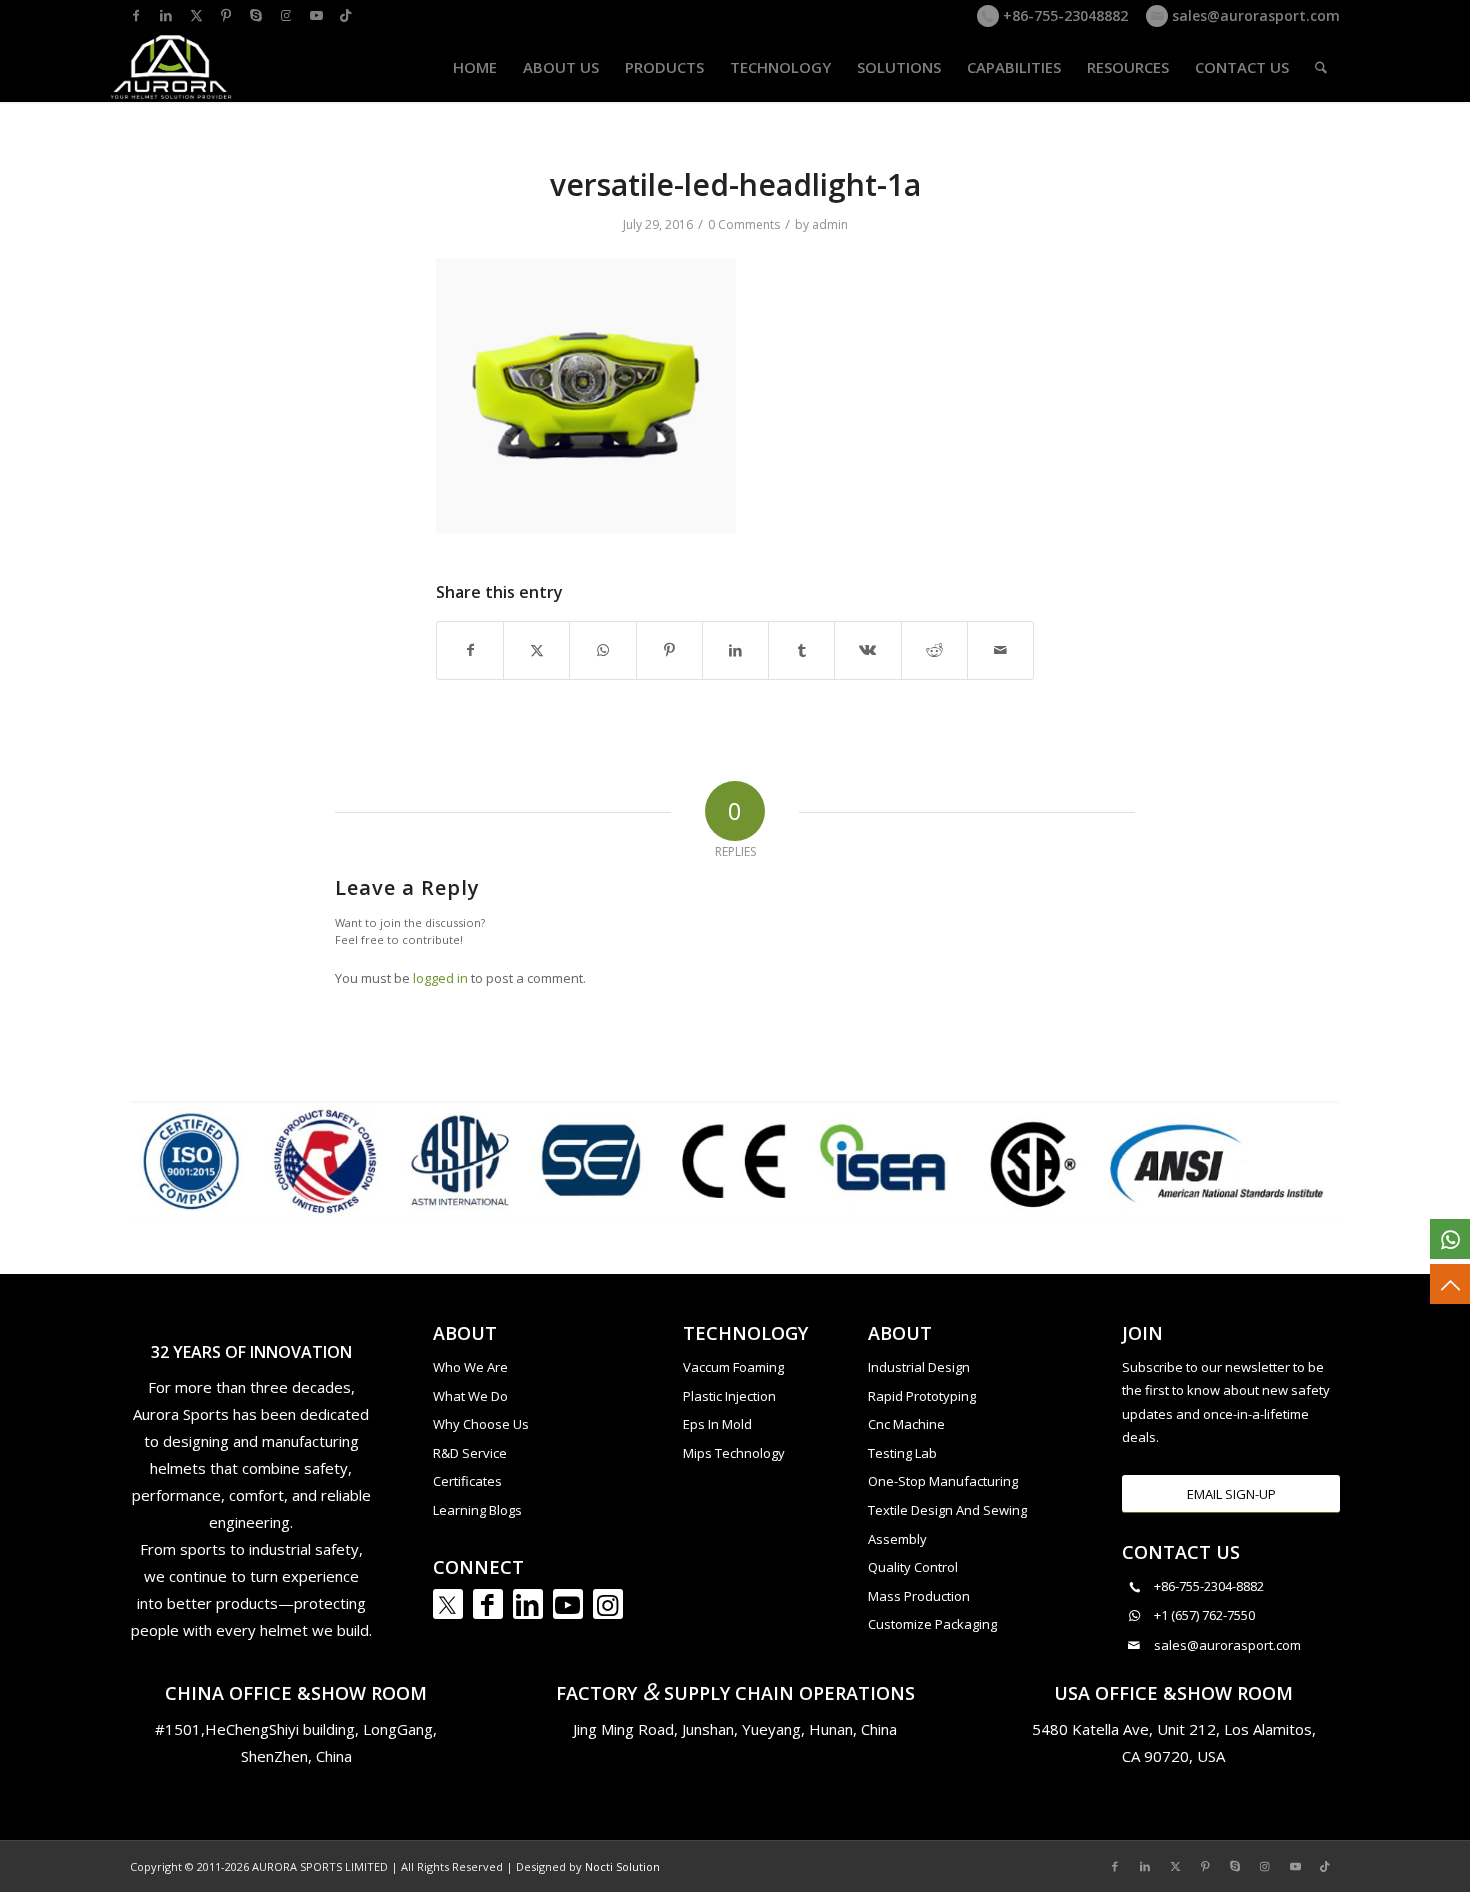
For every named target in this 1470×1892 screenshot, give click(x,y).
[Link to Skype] (256, 15)
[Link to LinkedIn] (166, 15)
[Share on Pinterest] (669, 650)
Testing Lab (902, 1453)
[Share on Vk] (867, 650)
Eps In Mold (717, 1424)
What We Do (470, 1396)
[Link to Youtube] (316, 15)
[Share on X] (536, 650)
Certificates (467, 1481)
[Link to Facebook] (136, 15)
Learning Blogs (477, 1510)
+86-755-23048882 (1063, 15)
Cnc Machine (906, 1424)
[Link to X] (196, 15)
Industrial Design (919, 1367)
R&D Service (470, 1453)
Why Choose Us (481, 1424)
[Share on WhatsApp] (602, 650)
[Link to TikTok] (346, 15)
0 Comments (744, 224)
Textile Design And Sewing (947, 1510)
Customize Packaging (932, 1624)
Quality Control (913, 1567)
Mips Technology (734, 1453)
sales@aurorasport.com (1254, 15)
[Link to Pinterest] (226, 15)
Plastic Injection (729, 1396)
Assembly (897, 1539)
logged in (440, 978)
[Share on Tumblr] (801, 650)
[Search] (1321, 67)
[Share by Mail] (1000, 650)
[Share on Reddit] (934, 650)
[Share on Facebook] (470, 650)
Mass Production (919, 1596)
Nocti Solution (622, 1866)
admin (830, 224)
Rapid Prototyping (922, 1396)
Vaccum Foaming (733, 1367)
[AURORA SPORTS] (172, 67)
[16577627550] (1450, 1239)
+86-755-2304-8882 (1209, 1586)
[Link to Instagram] (286, 15)
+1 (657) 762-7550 (1204, 1615)
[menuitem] (475, 67)
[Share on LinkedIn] (735, 650)
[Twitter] (448, 1604)
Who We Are (470, 1367)
